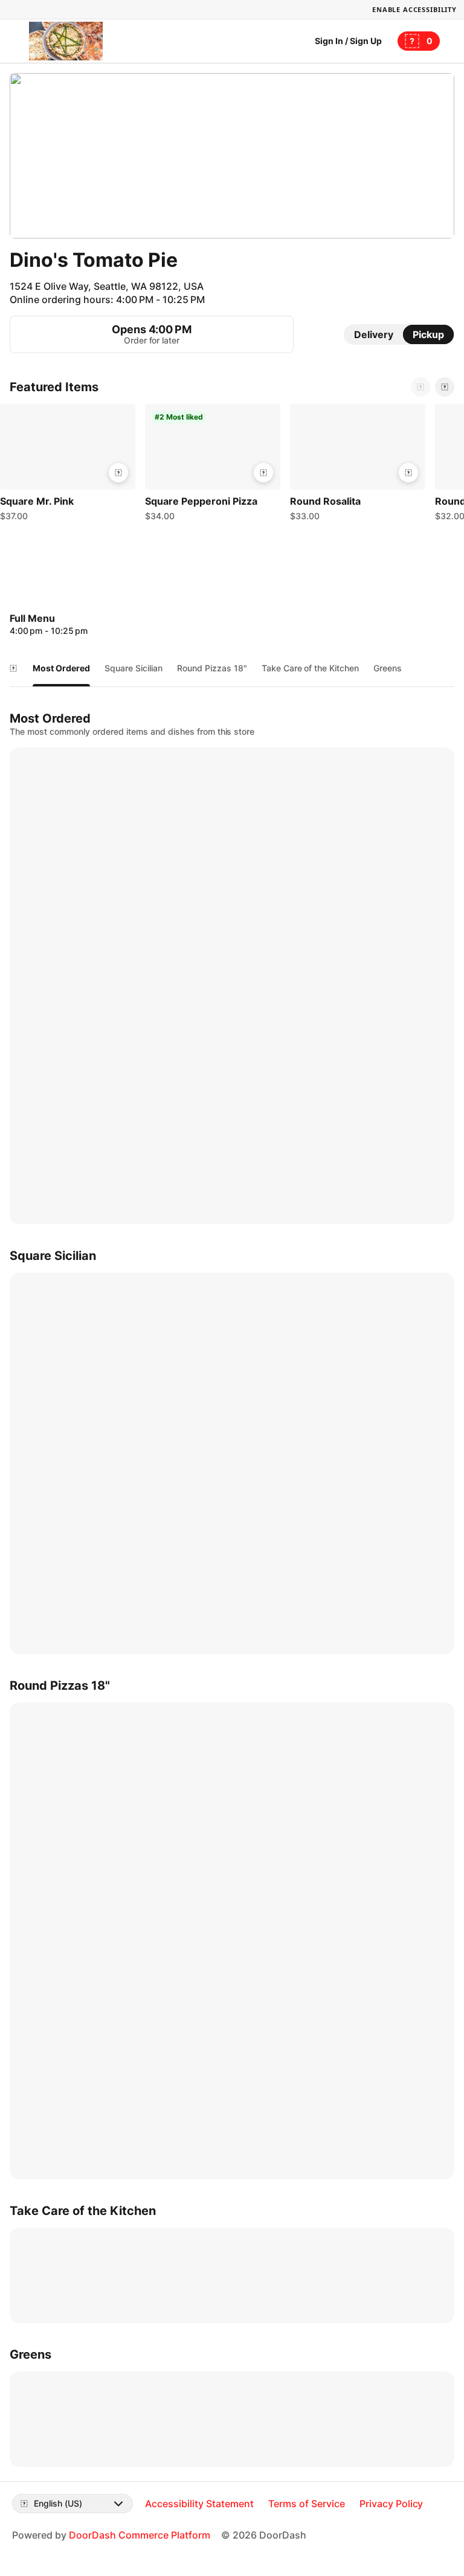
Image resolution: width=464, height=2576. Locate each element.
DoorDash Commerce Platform (140, 2535)
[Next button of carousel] (445, 387)
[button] (68, 465)
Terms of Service (307, 2504)
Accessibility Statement (199, 2504)
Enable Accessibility (414, 9)
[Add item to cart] (118, 473)
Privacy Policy (391, 2504)
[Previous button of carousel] (420, 387)
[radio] (374, 334)
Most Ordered (61, 668)
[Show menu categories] (13, 668)
